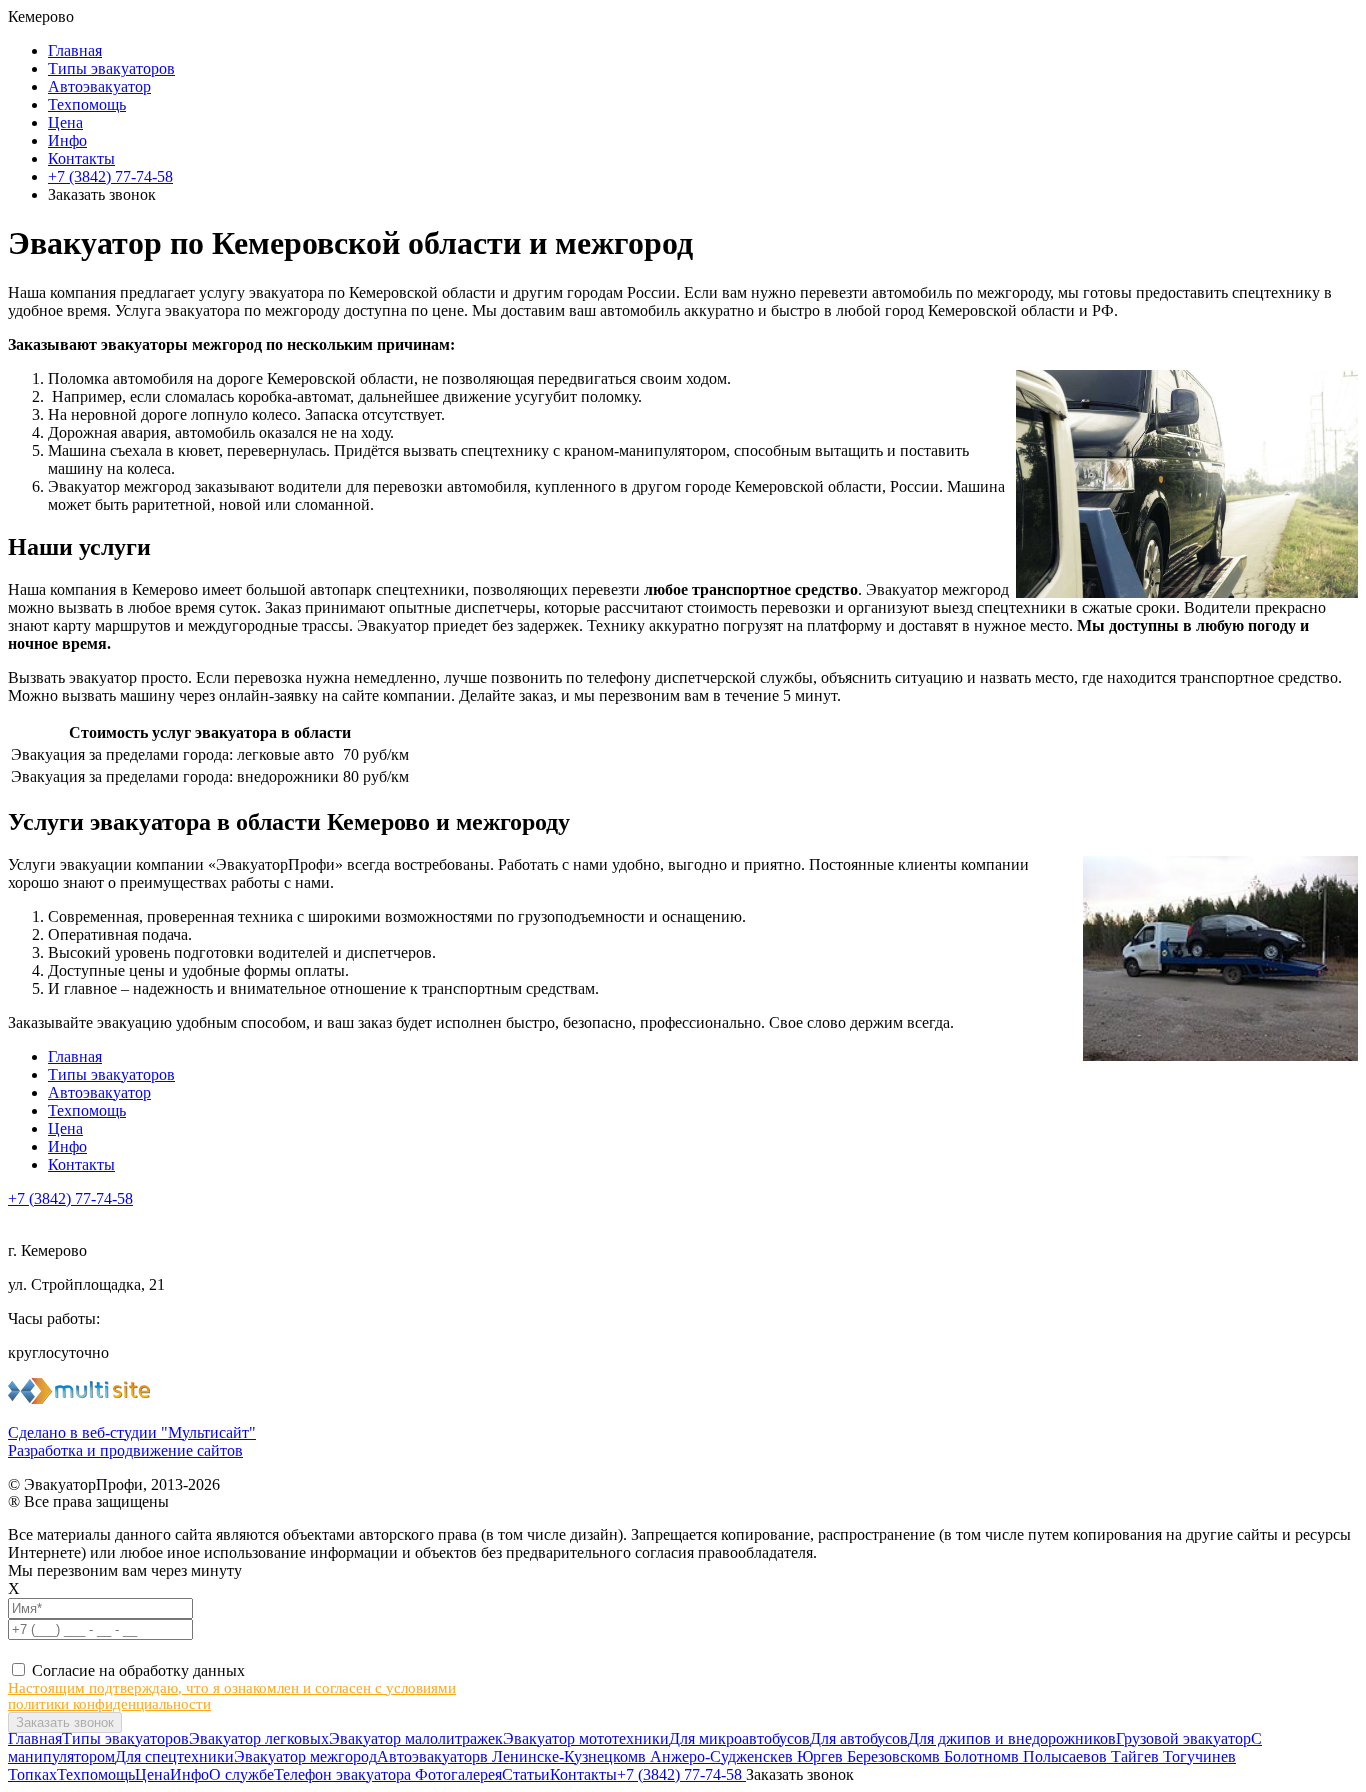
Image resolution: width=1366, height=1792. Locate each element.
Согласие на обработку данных (138, 1670)
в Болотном (971, 1756)
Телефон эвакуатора (344, 1774)
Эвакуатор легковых (259, 1738)
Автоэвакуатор (99, 86)
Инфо (67, 140)
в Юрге (810, 1756)
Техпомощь (87, 104)
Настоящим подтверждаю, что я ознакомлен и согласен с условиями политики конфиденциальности (232, 1696)
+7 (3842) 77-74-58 (110, 176)
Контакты (81, 158)
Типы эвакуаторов (111, 68)
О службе (241, 1774)
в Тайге (1125, 1756)
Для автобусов (859, 1738)
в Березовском (883, 1756)
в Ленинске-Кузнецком (559, 1756)
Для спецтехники (174, 1756)
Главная (75, 50)
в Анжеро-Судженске (711, 1756)
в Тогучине (1189, 1756)
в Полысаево (1055, 1756)
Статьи (526, 1774)
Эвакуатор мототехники (586, 1738)
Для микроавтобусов (739, 1738)
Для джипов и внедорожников (1012, 1738)
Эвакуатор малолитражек (416, 1738)
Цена (65, 122)
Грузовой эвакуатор (1183, 1738)
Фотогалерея (458, 1774)
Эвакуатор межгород (305, 1756)
